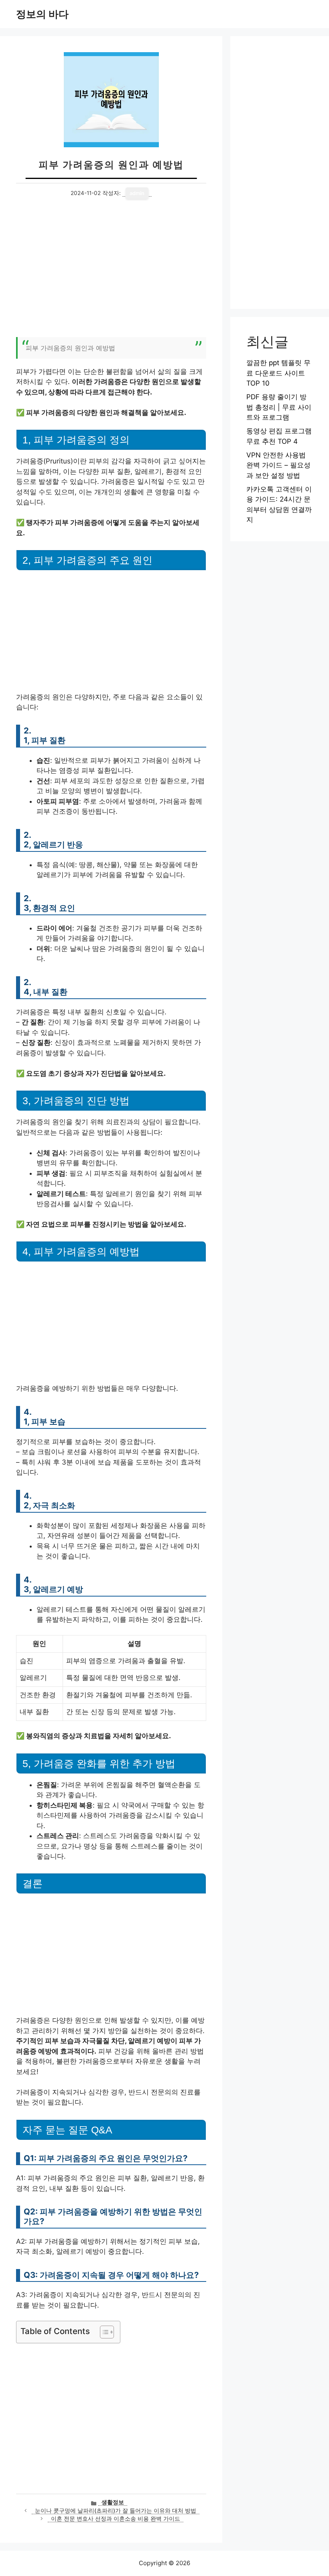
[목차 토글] (103, 2332)
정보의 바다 (42, 14)
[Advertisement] (111, 273)
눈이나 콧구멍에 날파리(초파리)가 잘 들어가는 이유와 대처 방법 (116, 2511)
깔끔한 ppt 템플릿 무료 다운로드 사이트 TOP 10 (278, 373)
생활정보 (113, 2502)
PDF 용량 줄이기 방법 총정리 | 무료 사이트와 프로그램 (279, 407)
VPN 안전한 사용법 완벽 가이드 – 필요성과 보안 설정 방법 (278, 465)
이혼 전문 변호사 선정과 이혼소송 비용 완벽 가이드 (116, 2519)
